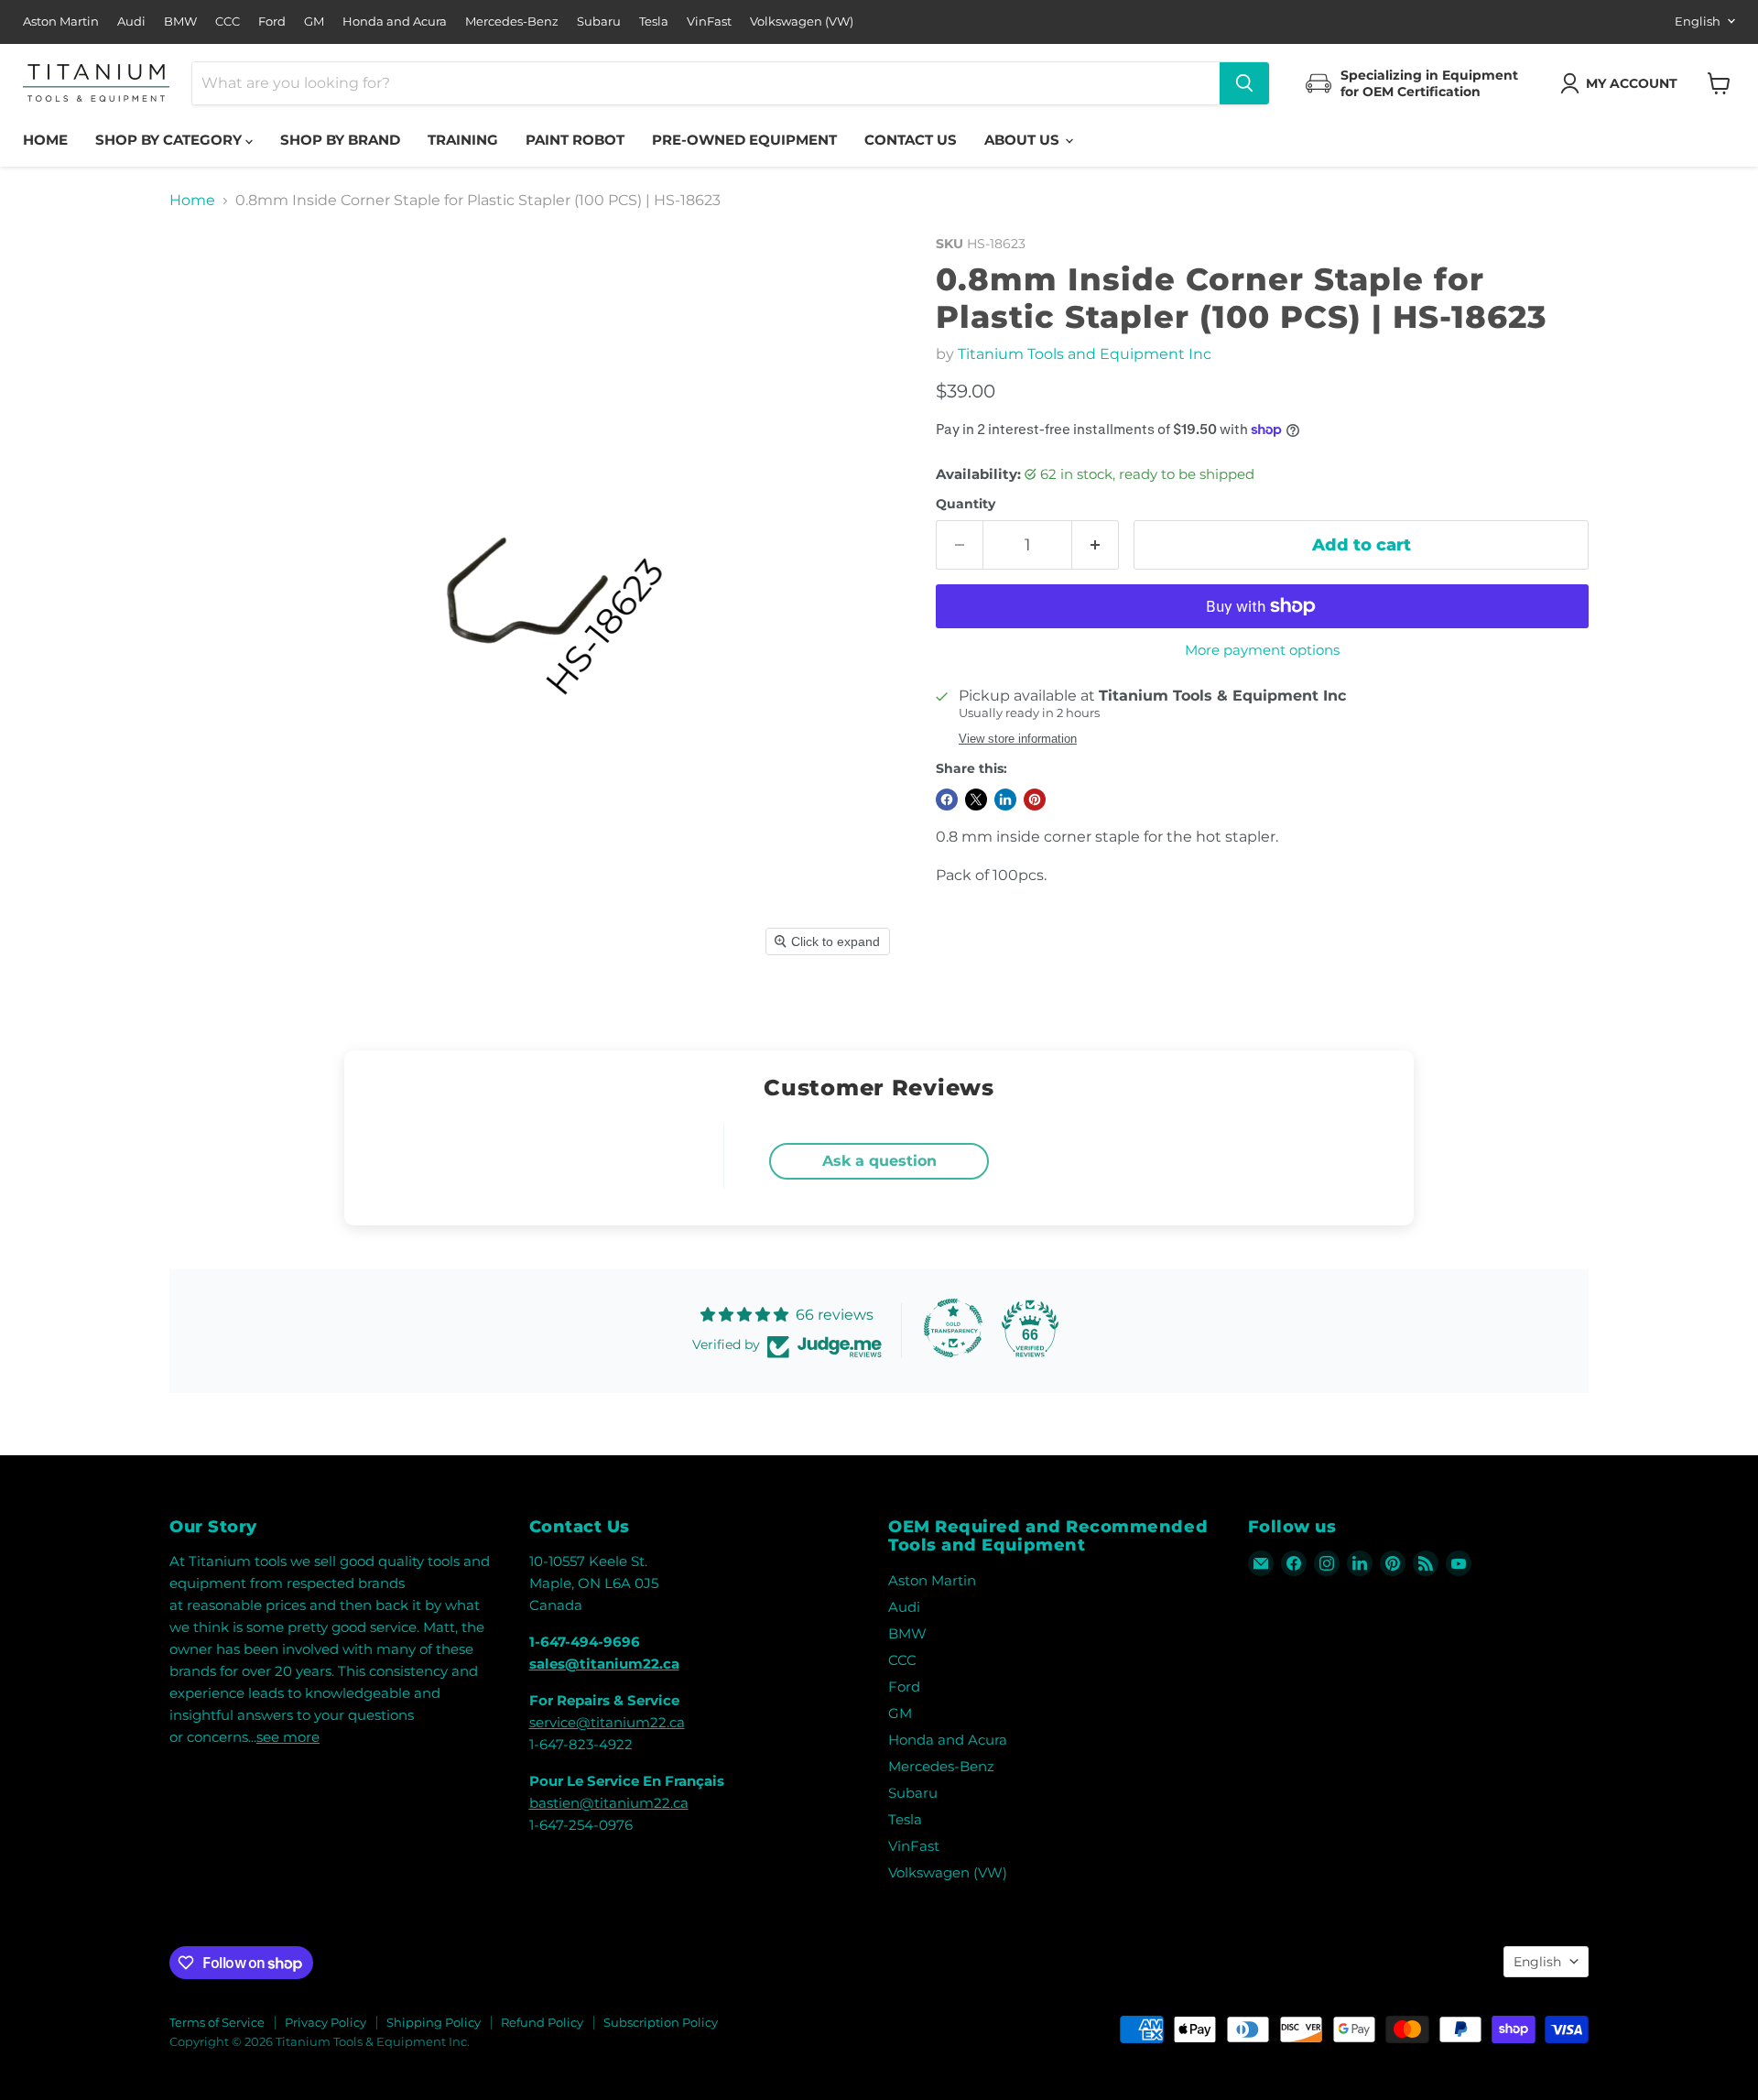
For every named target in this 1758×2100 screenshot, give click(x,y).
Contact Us (911, 140)
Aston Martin (61, 22)
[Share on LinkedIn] (1005, 800)
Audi (131, 22)
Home (45, 140)
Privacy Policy (326, 2022)
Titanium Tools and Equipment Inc (1085, 354)
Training (463, 140)
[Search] (1244, 83)
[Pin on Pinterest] (1035, 800)
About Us (1024, 140)
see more (288, 1737)
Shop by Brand (340, 140)
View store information (1018, 739)
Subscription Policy (661, 2022)
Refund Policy (542, 2022)
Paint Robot (575, 140)
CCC (228, 22)
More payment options (1262, 650)
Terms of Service (217, 2022)
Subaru (599, 22)
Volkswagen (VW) (802, 22)
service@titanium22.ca (607, 1722)
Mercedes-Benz (512, 22)
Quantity (966, 504)
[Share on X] (976, 800)
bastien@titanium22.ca (609, 1803)
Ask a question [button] (879, 1161)
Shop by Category (170, 140)
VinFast (709, 22)
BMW (180, 22)
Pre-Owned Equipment (744, 140)
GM (314, 22)
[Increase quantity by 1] (1096, 545)
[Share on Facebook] (947, 800)
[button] (1622, 83)
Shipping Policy (434, 2022)
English (1698, 21)
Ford (272, 22)
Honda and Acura (395, 22)
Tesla (654, 22)
